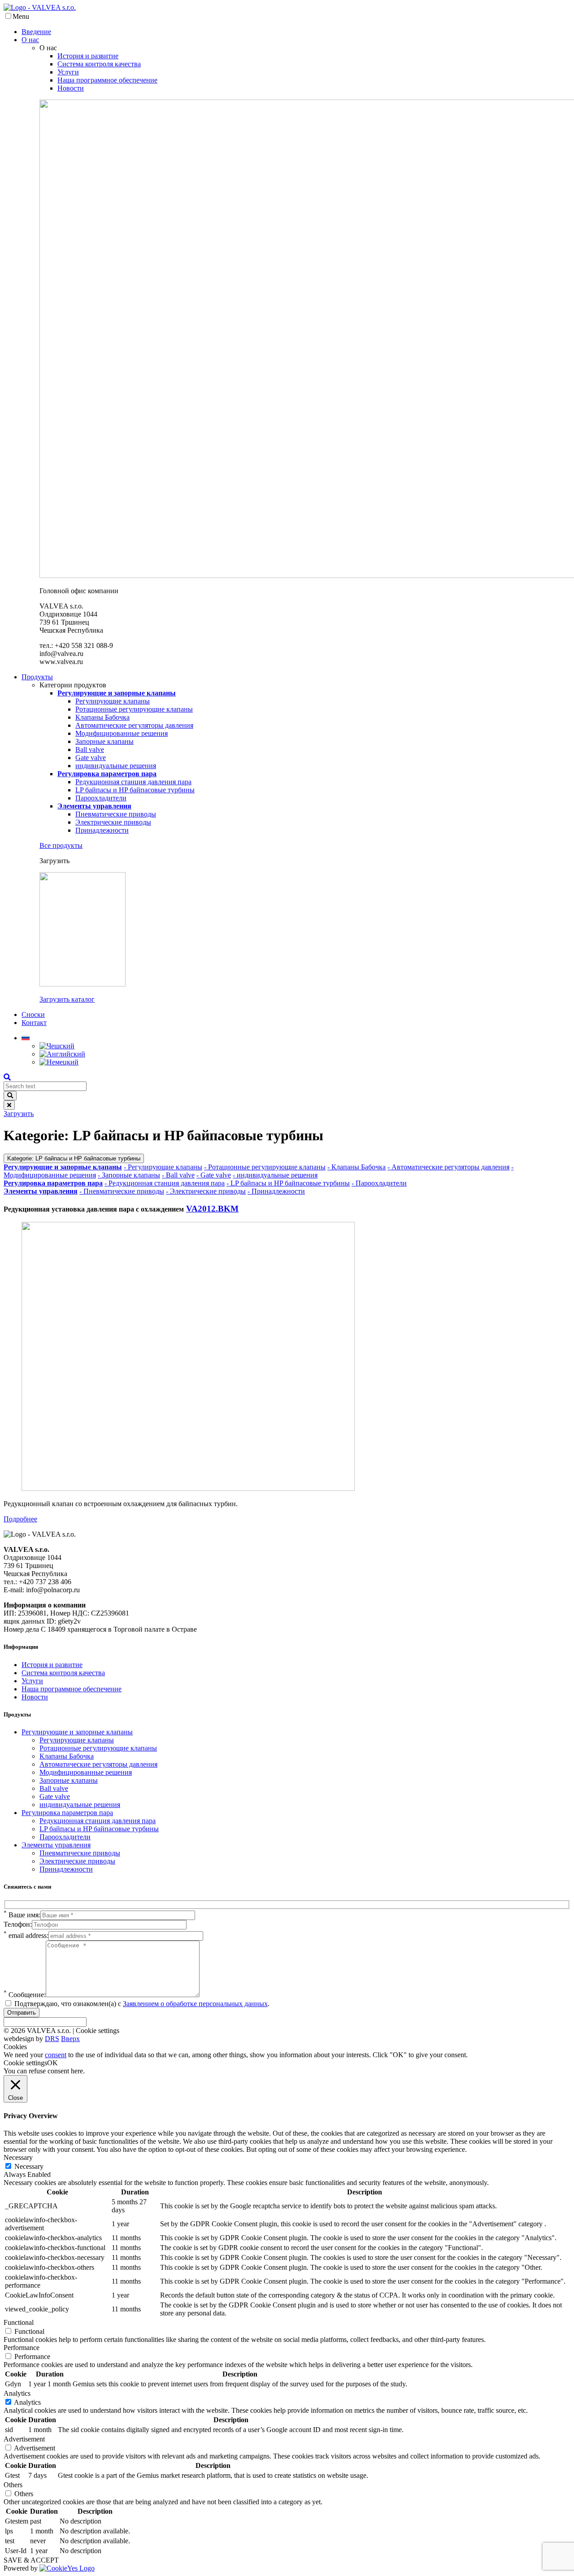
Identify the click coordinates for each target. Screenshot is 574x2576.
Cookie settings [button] (98, 2031)
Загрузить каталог (67, 999)
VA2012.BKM (212, 1209)
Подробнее (20, 1519)
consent (56, 2055)
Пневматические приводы (116, 814)
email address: (26, 1935)
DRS (52, 2039)
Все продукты (61, 845)
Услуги (68, 72)
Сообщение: (25, 1995)
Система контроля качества (99, 64)
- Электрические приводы (206, 1191)
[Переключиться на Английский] (62, 1054)
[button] (26, 1038)
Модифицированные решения (122, 733)
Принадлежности (102, 830)
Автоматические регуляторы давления (134, 725)
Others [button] (13, 2485)
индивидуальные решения (116, 766)
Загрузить (19, 1114)
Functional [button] (19, 2322)
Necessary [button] (18, 2157)
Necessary (29, 2166)
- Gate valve (214, 1175)
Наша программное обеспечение (107, 80)
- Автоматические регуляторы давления (448, 1167)
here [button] (77, 2071)
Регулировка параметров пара (67, 1813)
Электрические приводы (113, 822)
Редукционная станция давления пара (133, 782)
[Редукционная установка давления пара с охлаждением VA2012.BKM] (188, 1488)
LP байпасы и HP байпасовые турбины (135, 790)
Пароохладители (101, 798)
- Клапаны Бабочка (357, 1167)
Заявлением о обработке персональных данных (195, 2004)
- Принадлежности (276, 1191)
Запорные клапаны (104, 741)
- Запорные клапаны (129, 1175)
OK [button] (52, 2063)
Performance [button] (22, 2348)
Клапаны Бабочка (102, 717)
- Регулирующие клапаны (163, 1167)
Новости (71, 88)
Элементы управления (56, 1845)
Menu (21, 16)
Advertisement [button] (24, 2439)
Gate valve (91, 758)
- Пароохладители (379, 1183)
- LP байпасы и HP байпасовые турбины (288, 1183)
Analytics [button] (17, 2393)
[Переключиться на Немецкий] (59, 1062)
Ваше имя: (22, 1915)
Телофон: (18, 1924)
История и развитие (88, 56)
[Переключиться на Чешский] (57, 1046)
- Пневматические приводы (122, 1191)
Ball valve (90, 749)
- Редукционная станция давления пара (165, 1183)
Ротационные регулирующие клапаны (134, 709)
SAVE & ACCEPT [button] (31, 2560)
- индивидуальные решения (275, 1175)
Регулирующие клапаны (113, 701)
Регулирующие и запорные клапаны (77, 1732)
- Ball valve (178, 1175)
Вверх (70, 2039)
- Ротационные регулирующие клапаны (265, 1167)
